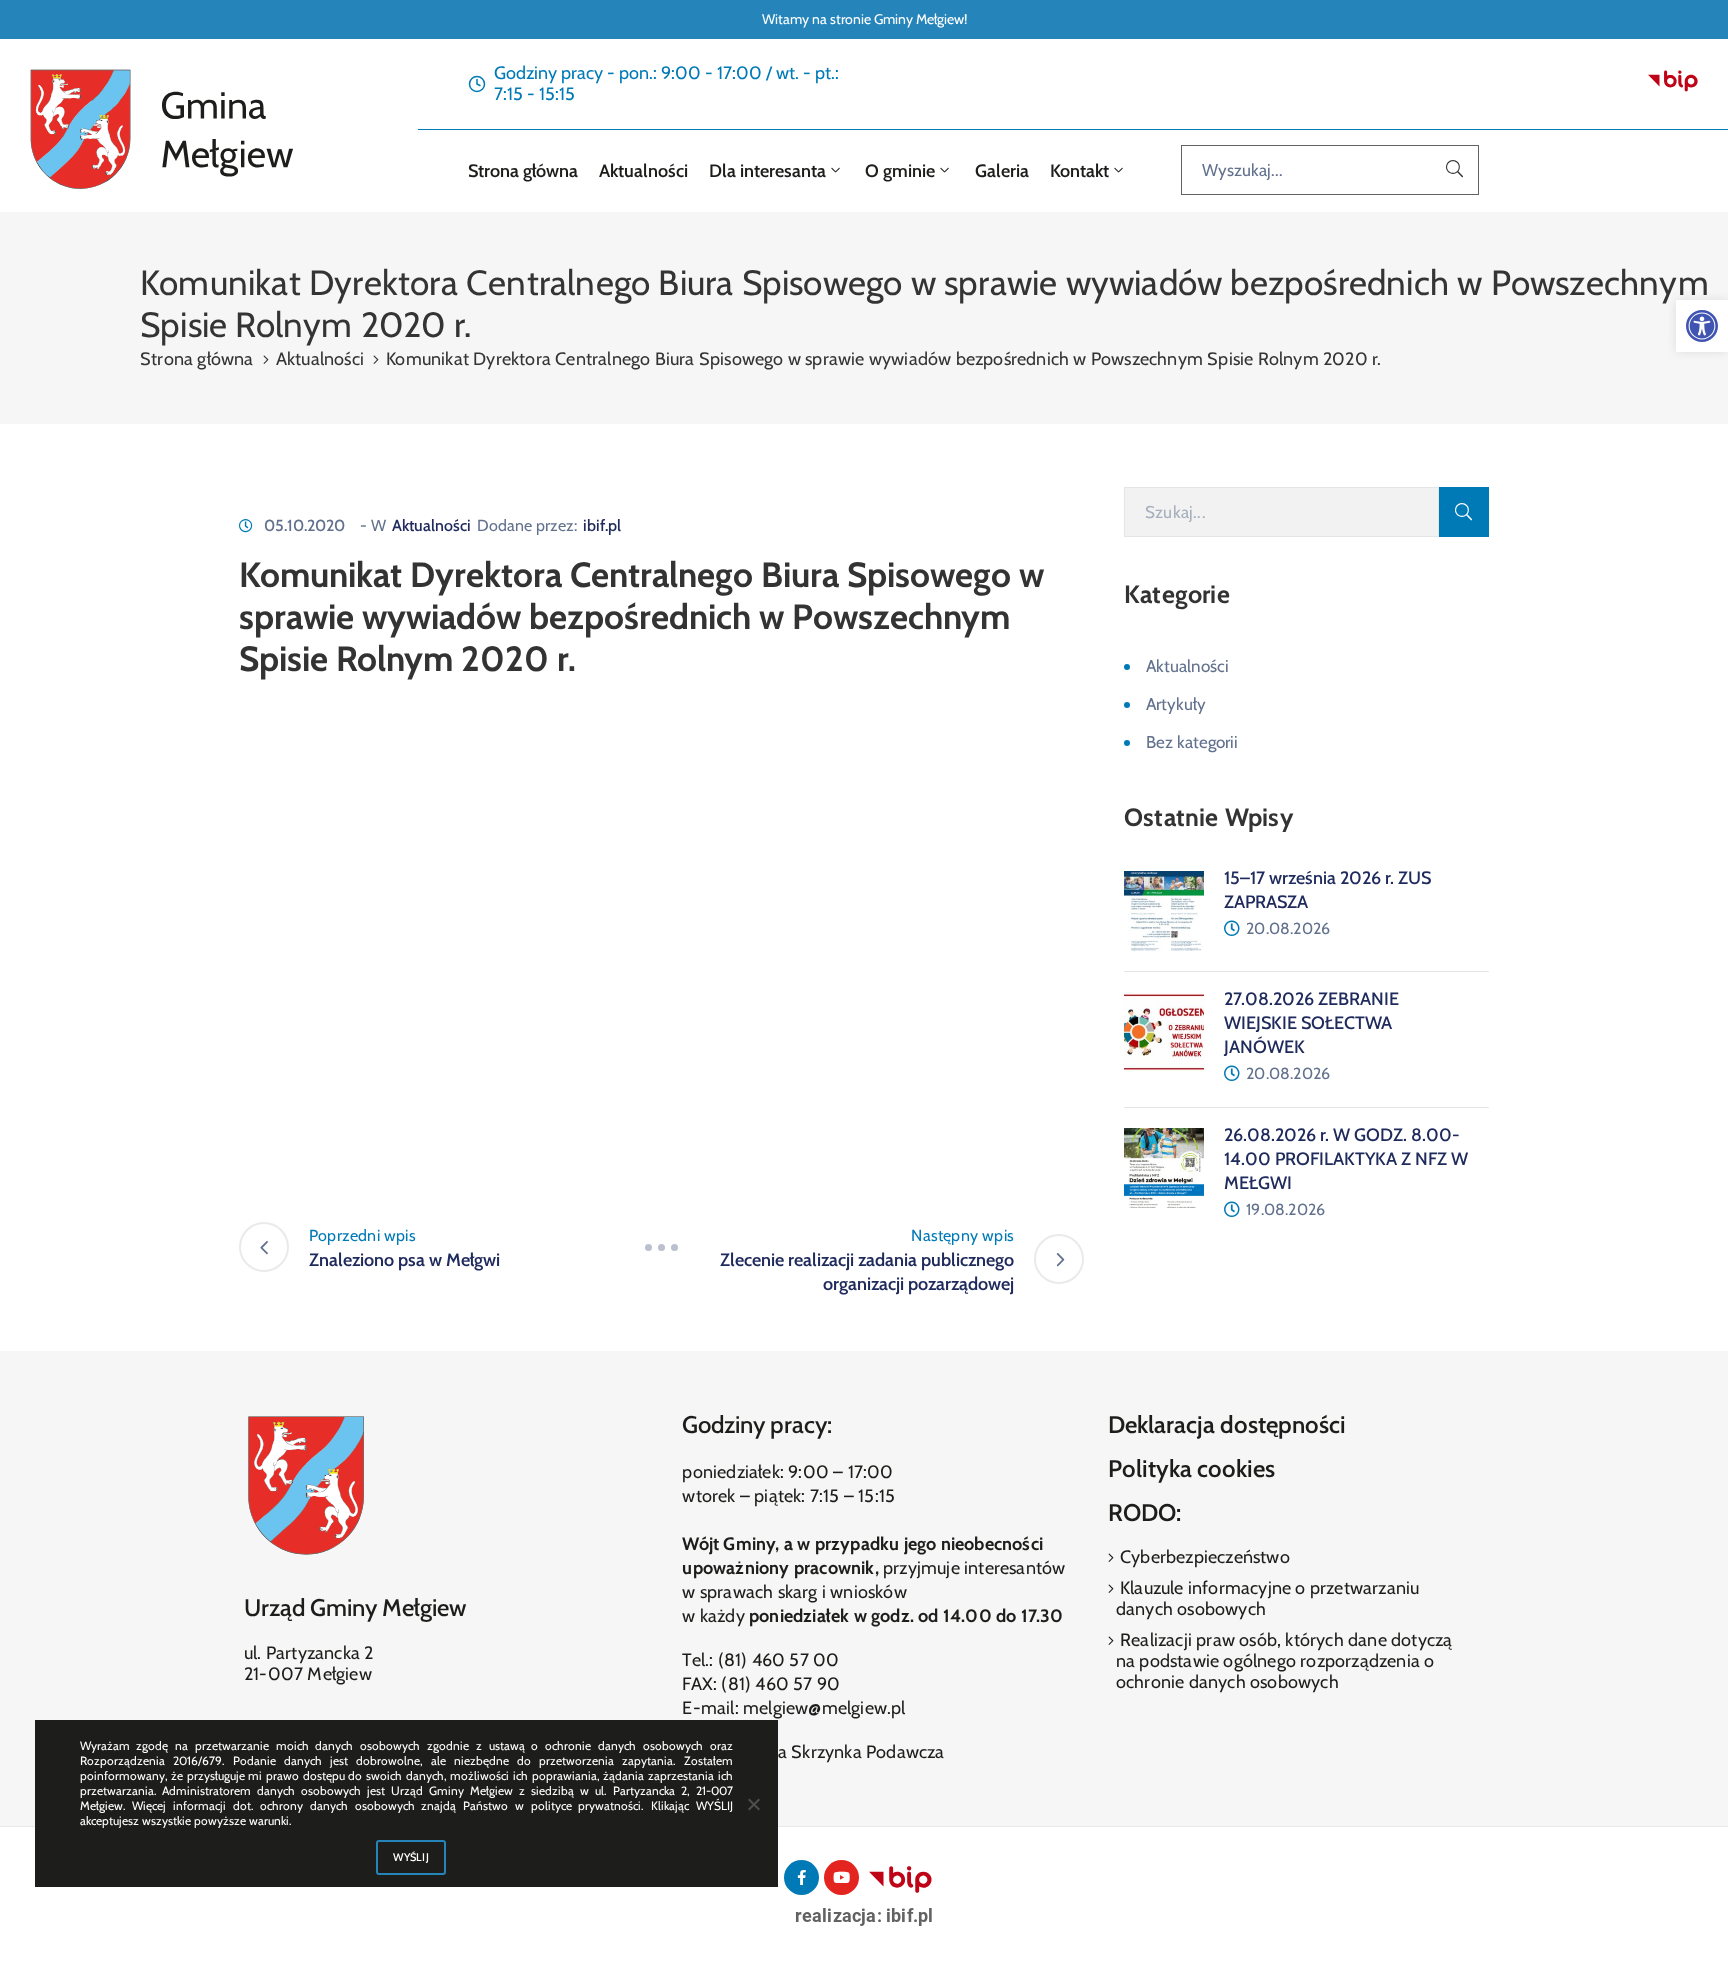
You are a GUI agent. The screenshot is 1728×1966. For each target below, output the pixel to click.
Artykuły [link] (1176, 704)
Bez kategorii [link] (1192, 742)
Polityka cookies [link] (1191, 1468)
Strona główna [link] (521, 171)
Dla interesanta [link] (765, 171)
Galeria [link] (1002, 171)
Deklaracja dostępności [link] (1227, 1424)
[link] (1702, 326)
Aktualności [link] (641, 171)
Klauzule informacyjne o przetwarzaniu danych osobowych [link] (1268, 1598)
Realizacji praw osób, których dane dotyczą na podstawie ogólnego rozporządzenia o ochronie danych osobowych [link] (1284, 1661)
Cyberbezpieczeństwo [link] (1203, 1557)
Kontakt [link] (1077, 171)
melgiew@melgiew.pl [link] (824, 1708)
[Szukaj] (1455, 170)
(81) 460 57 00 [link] (779, 1660)
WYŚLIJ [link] (411, 1857)
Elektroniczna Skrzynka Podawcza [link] (813, 1752)
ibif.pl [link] (602, 525)
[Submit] (1464, 512)
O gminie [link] (898, 171)
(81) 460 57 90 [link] (780, 1684)
